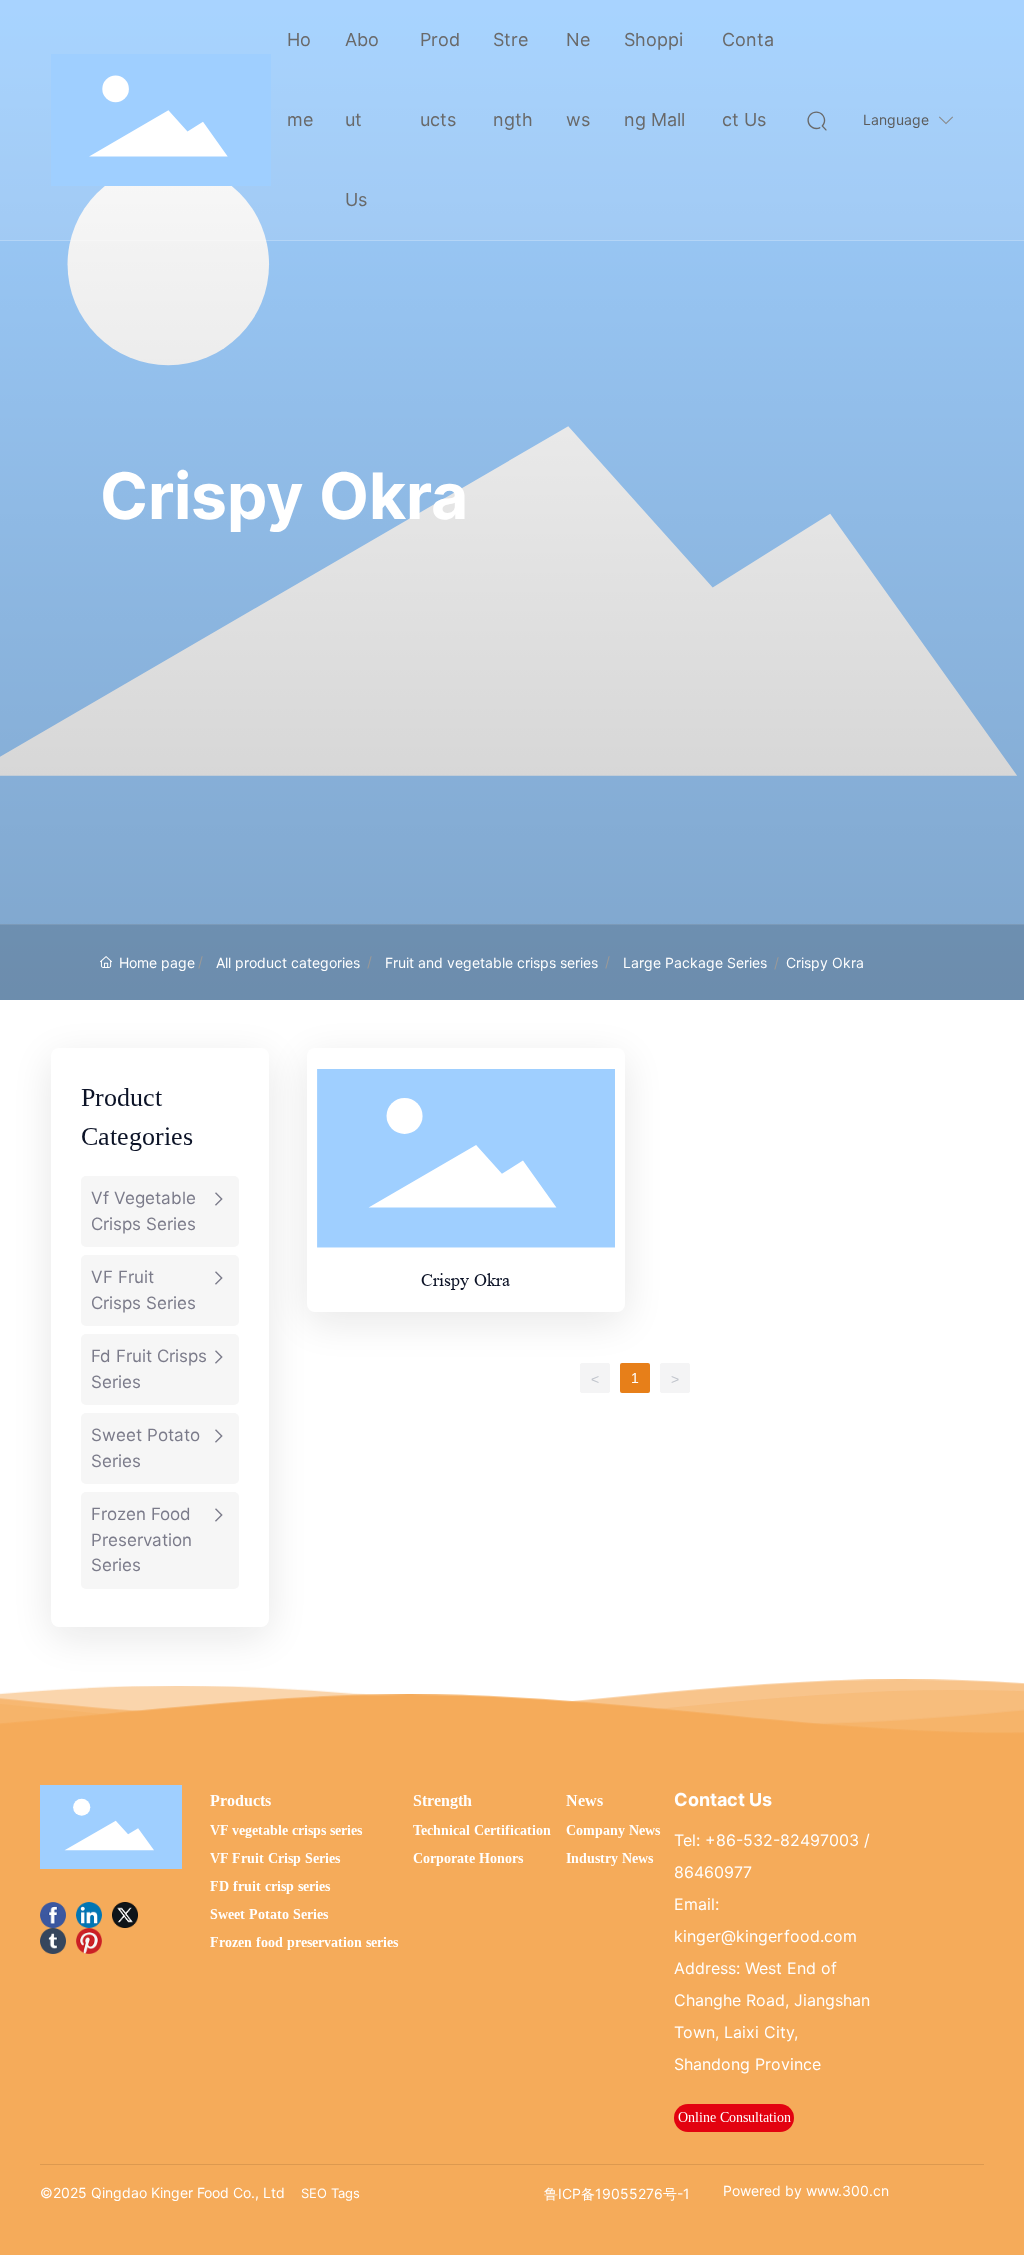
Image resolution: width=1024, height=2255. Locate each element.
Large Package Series (695, 962)
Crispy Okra (465, 1280)
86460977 (713, 1872)
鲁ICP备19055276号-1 (617, 2193)
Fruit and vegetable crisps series (491, 962)
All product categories (288, 962)
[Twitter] (125, 1914)
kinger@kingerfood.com (765, 1936)
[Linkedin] (89, 1914)
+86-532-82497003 (782, 1840)
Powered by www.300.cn (806, 2190)
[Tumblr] (53, 1941)
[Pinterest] (89, 1941)
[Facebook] (53, 1914)
